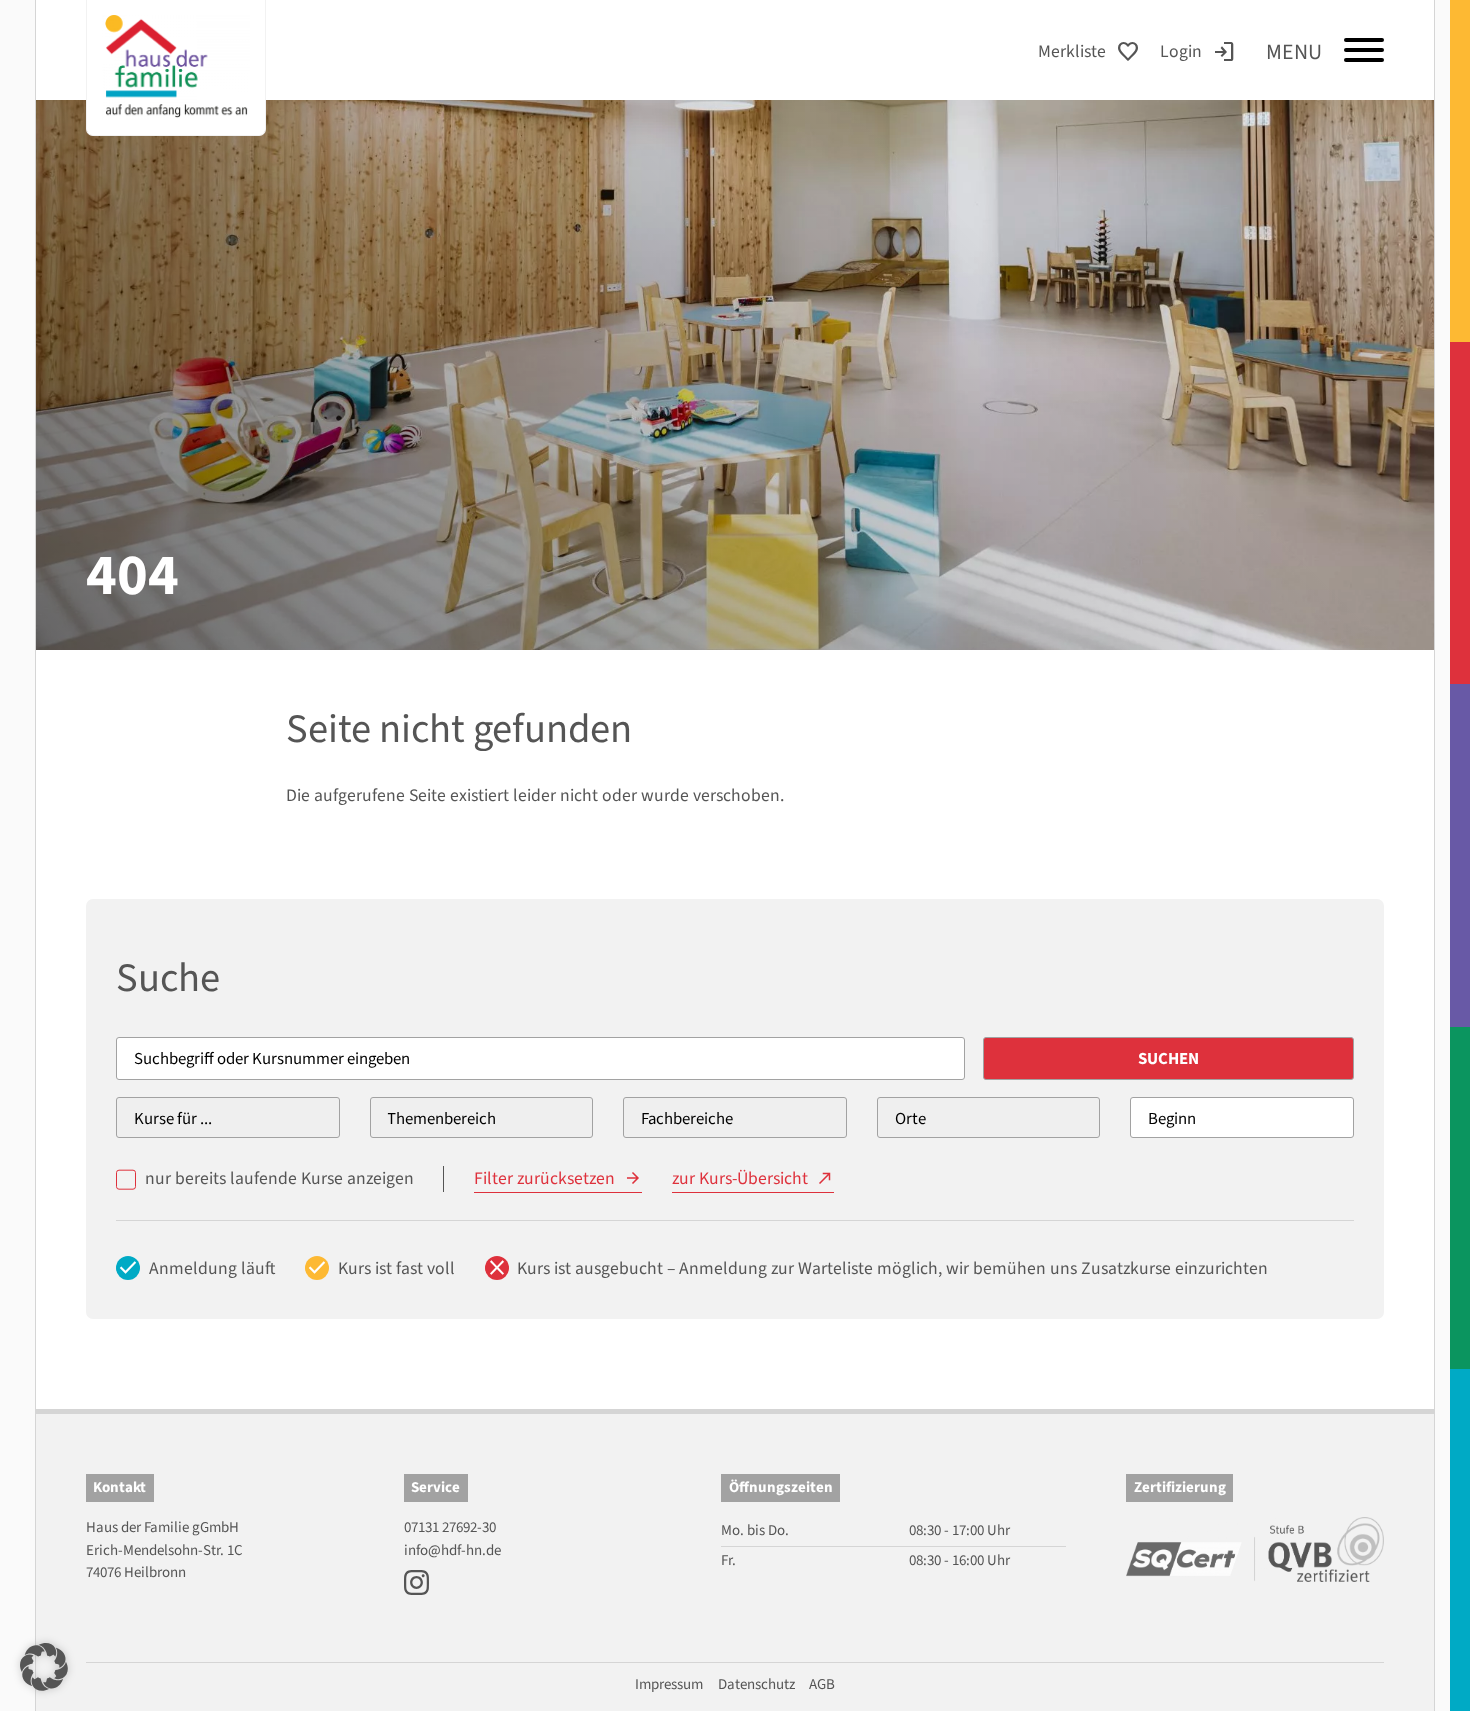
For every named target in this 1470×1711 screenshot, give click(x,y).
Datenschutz (756, 1684)
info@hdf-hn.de (452, 1550)
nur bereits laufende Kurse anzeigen (279, 1178)
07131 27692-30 (450, 1527)
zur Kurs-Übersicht (740, 1178)
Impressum (669, 1684)
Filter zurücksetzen (544, 1178)
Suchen (1168, 1059)
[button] (44, 1667)
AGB (822, 1684)
